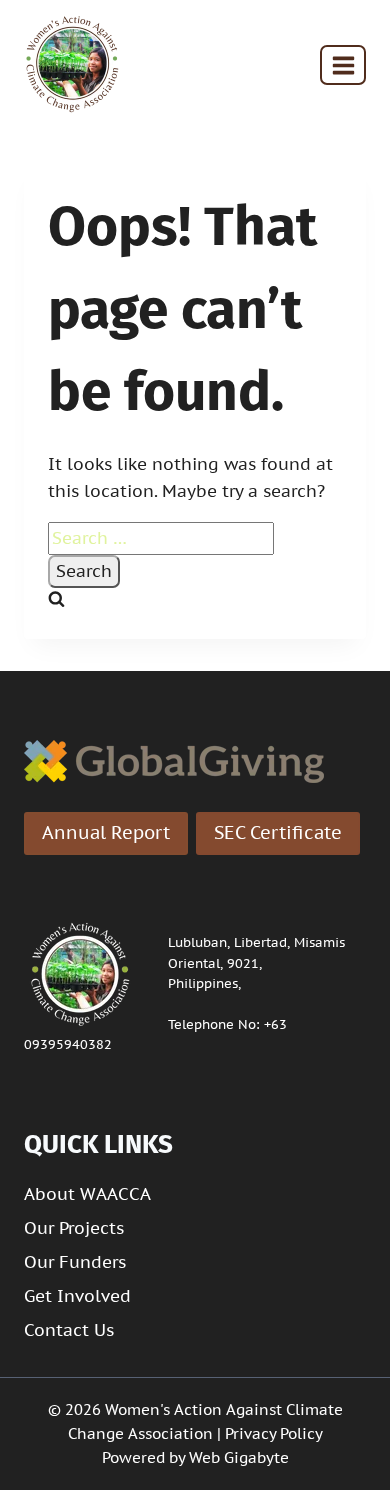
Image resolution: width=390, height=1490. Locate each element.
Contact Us (69, 1330)
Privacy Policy (274, 1433)
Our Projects (74, 1228)
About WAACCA (87, 1194)
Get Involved (77, 1296)
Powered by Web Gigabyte (195, 1457)
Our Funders (75, 1262)
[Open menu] (343, 65)
